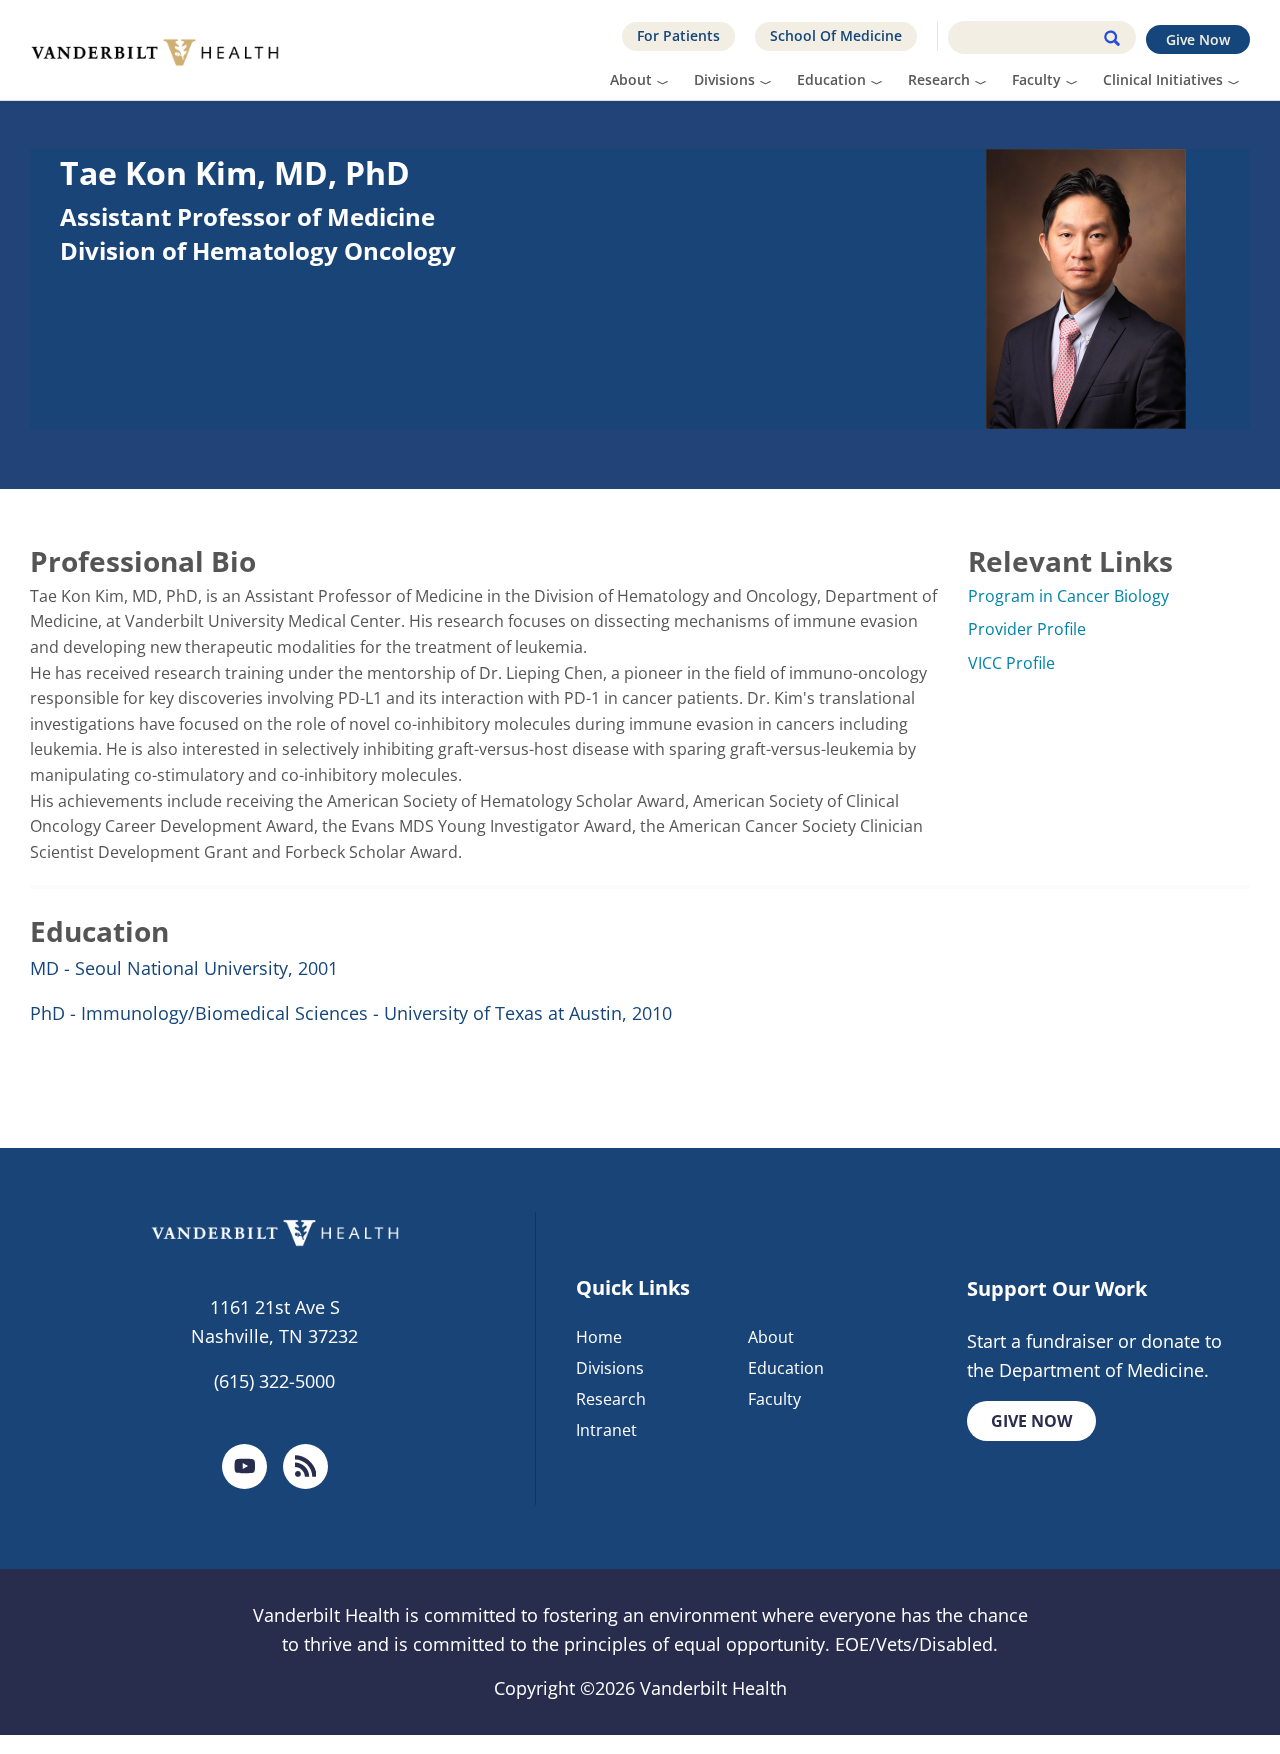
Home (599, 1337)
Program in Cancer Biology (1068, 596)
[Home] (162, 50)
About (631, 79)
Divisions (724, 79)
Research (939, 79)
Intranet (606, 1430)
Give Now (1198, 39)
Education (831, 79)
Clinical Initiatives (1163, 79)
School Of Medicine (836, 35)
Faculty (1036, 79)
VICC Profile (1011, 663)
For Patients (678, 35)
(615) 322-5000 (274, 1381)
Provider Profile (1027, 629)
